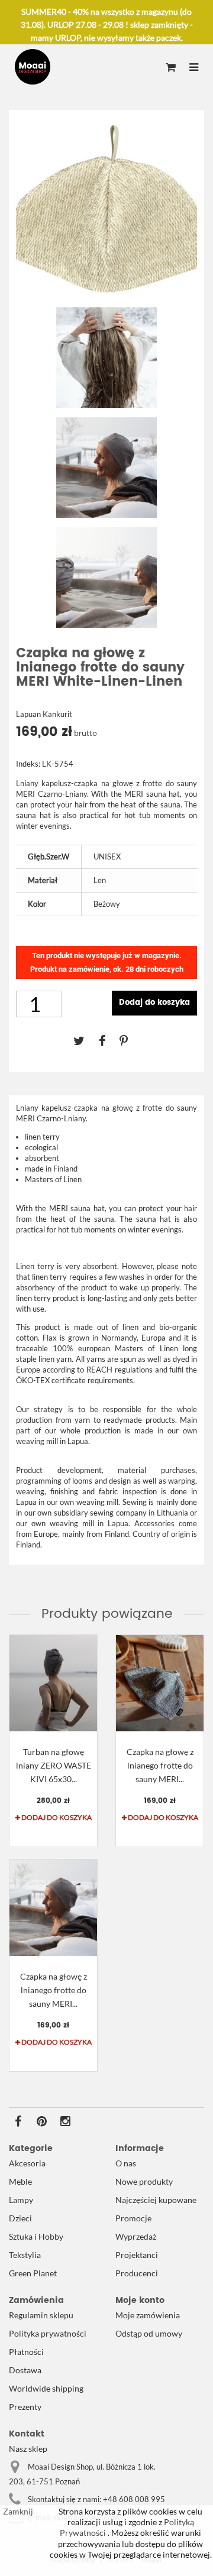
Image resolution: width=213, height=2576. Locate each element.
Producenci (137, 2273)
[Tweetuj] (86, 1040)
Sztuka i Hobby (36, 2236)
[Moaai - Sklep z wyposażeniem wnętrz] (33, 67)
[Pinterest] (130, 1040)
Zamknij (18, 2511)
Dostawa (25, 2370)
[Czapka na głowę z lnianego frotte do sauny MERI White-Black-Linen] (160, 1683)
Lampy (21, 2200)
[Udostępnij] (109, 1040)
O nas (126, 2163)
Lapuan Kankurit (44, 714)
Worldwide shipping (46, 2388)
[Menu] (194, 68)
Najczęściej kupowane (156, 2200)
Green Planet (33, 2273)
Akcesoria (27, 2163)
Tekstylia (25, 2255)
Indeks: (28, 764)
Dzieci (20, 2218)
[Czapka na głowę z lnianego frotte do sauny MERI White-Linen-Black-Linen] (53, 1908)
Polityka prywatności (48, 2333)
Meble (20, 2181)
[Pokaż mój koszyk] (171, 68)
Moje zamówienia (148, 2315)
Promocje (133, 2218)
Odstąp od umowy (149, 2333)
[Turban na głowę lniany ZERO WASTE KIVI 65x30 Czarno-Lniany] (53, 1683)
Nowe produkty (144, 2181)
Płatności (26, 2352)
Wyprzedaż (136, 2236)
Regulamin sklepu (41, 2315)
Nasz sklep (28, 2449)
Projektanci (137, 2255)
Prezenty (25, 2407)
